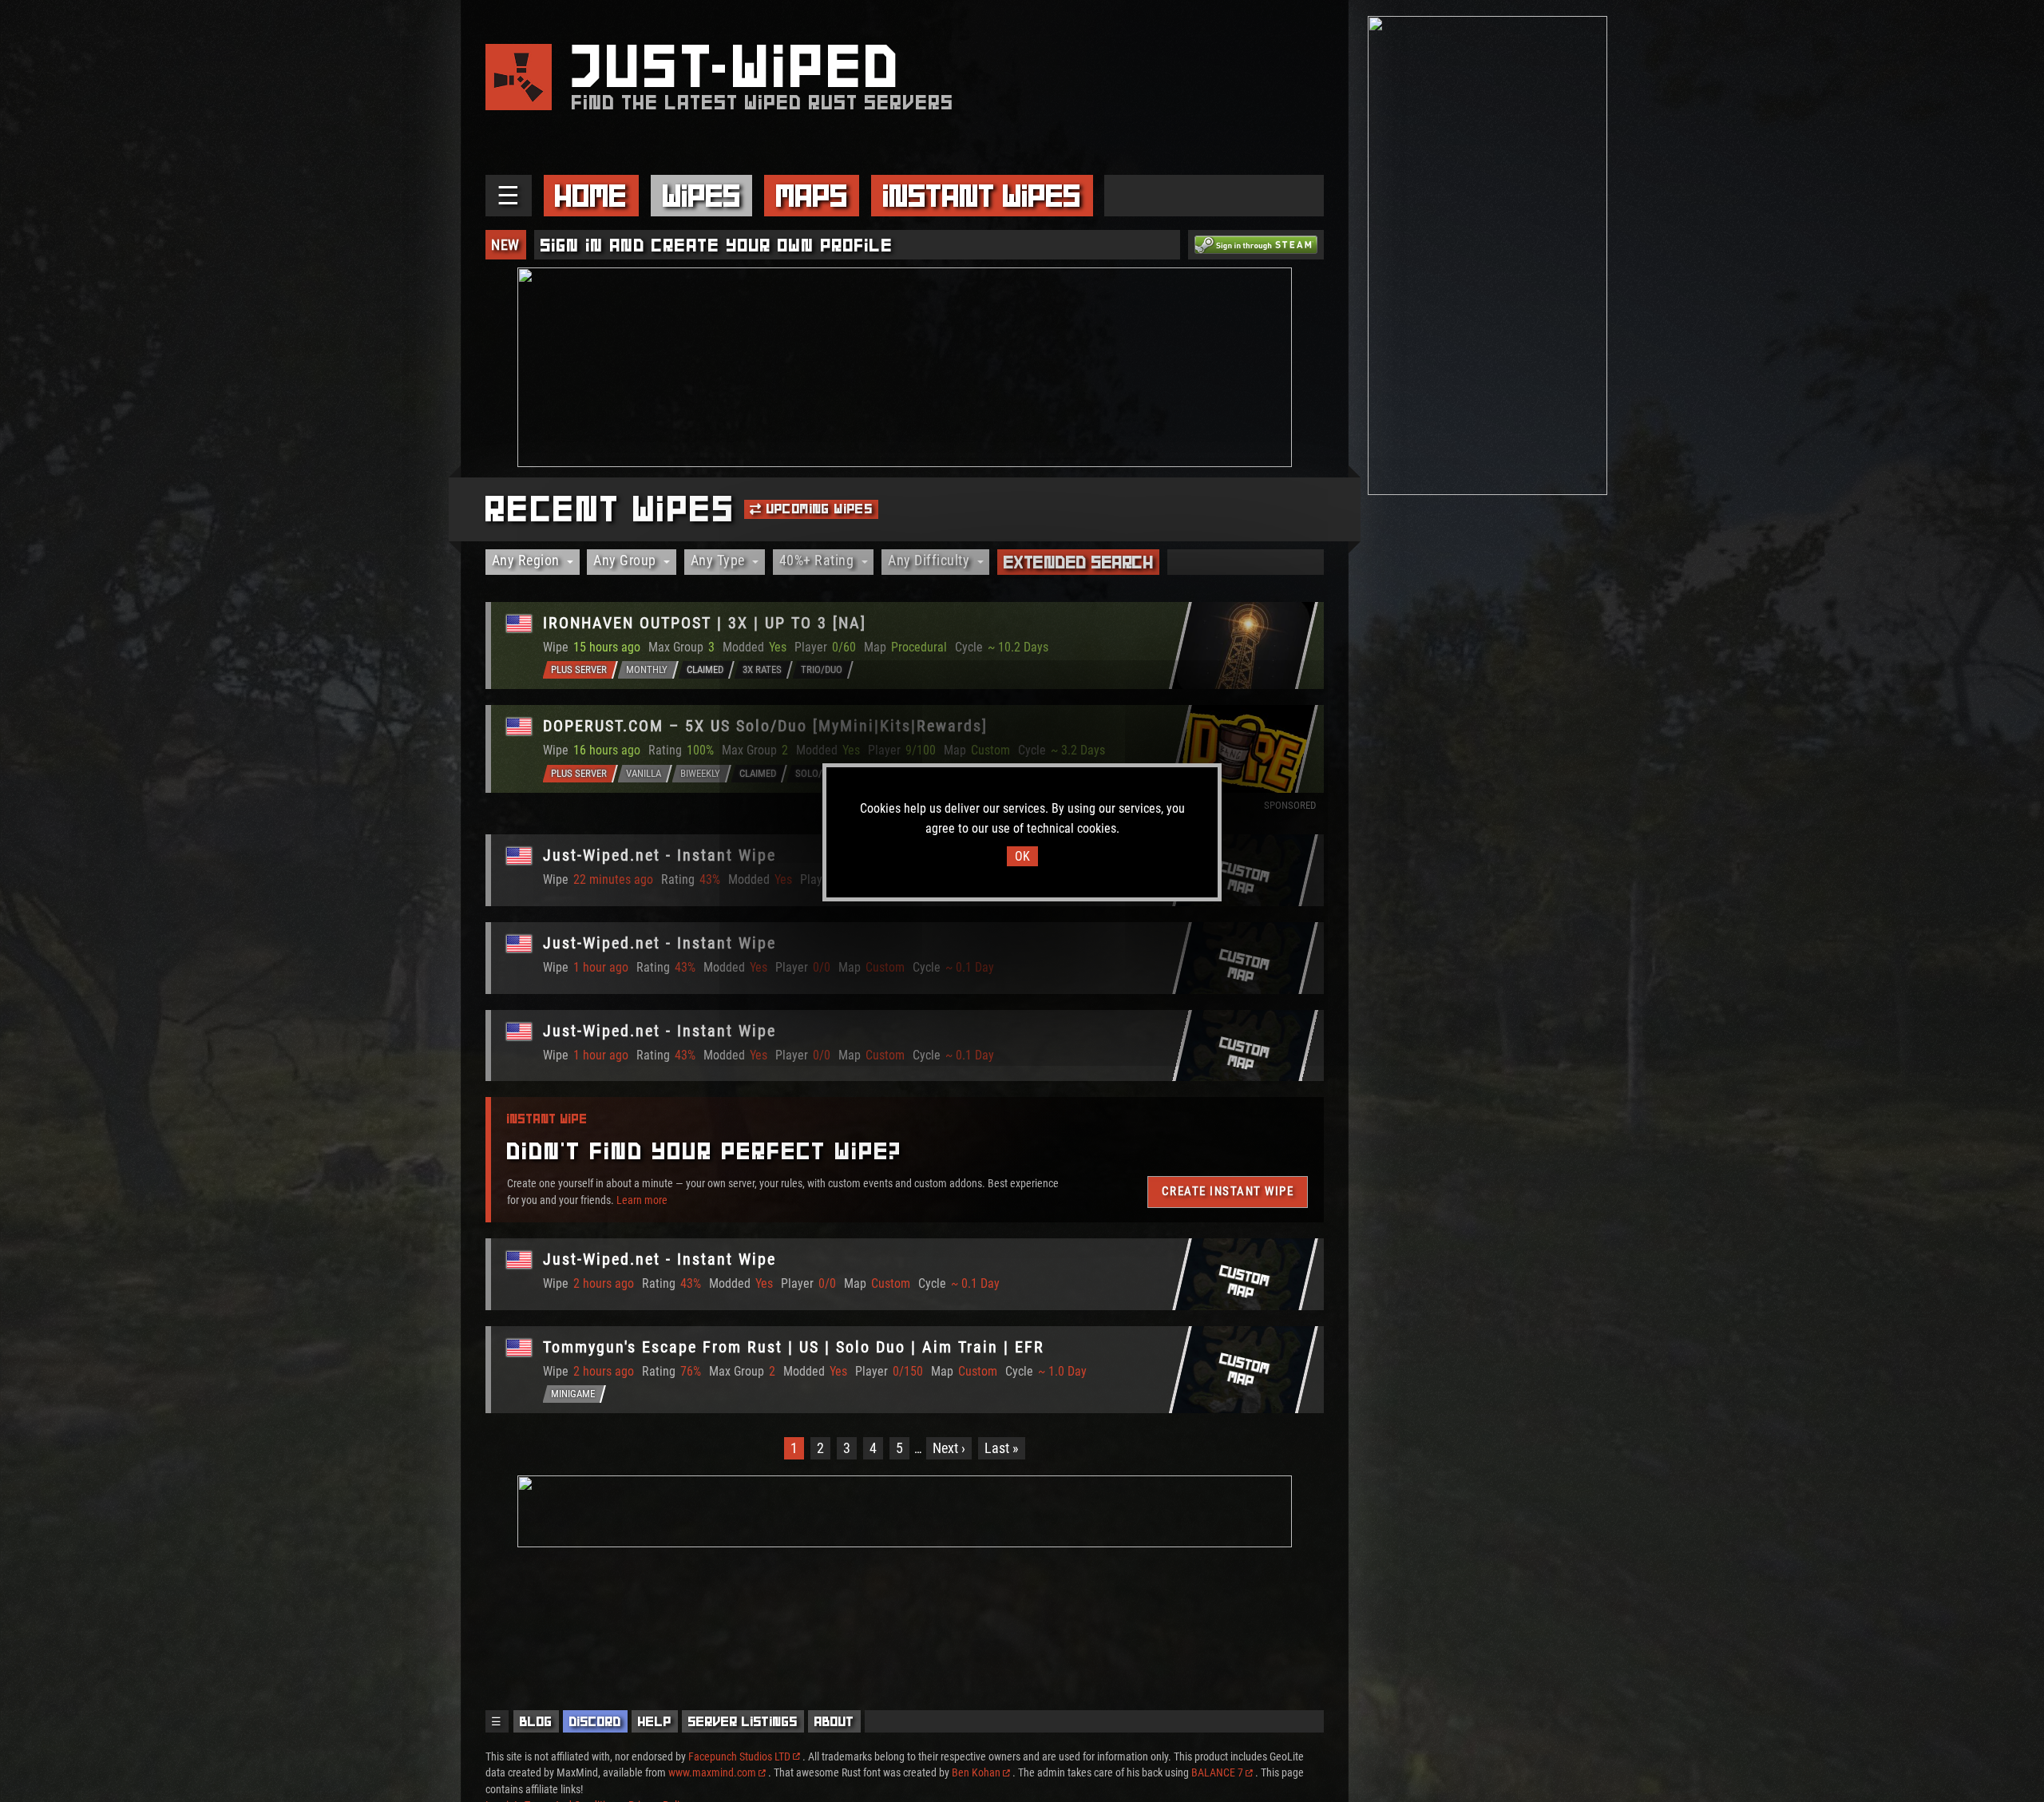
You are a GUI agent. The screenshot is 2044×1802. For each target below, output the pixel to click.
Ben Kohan (976, 1772)
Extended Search (1079, 562)
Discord (595, 1721)
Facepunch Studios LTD (739, 1756)
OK (1022, 856)
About (834, 1721)
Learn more (642, 1200)
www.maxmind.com (712, 1772)
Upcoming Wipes (817, 509)
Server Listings (743, 1721)
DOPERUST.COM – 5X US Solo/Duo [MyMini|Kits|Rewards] (765, 726)
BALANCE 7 (1217, 1772)
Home (591, 196)
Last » (1002, 1448)
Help (655, 1721)
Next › (949, 1448)
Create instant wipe (1227, 1191)
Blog (536, 1721)
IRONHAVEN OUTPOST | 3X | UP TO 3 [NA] (705, 623)
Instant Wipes (982, 196)
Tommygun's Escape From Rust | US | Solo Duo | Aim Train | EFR (794, 1347)
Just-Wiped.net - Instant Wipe (660, 855)
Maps (812, 196)
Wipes (702, 196)
